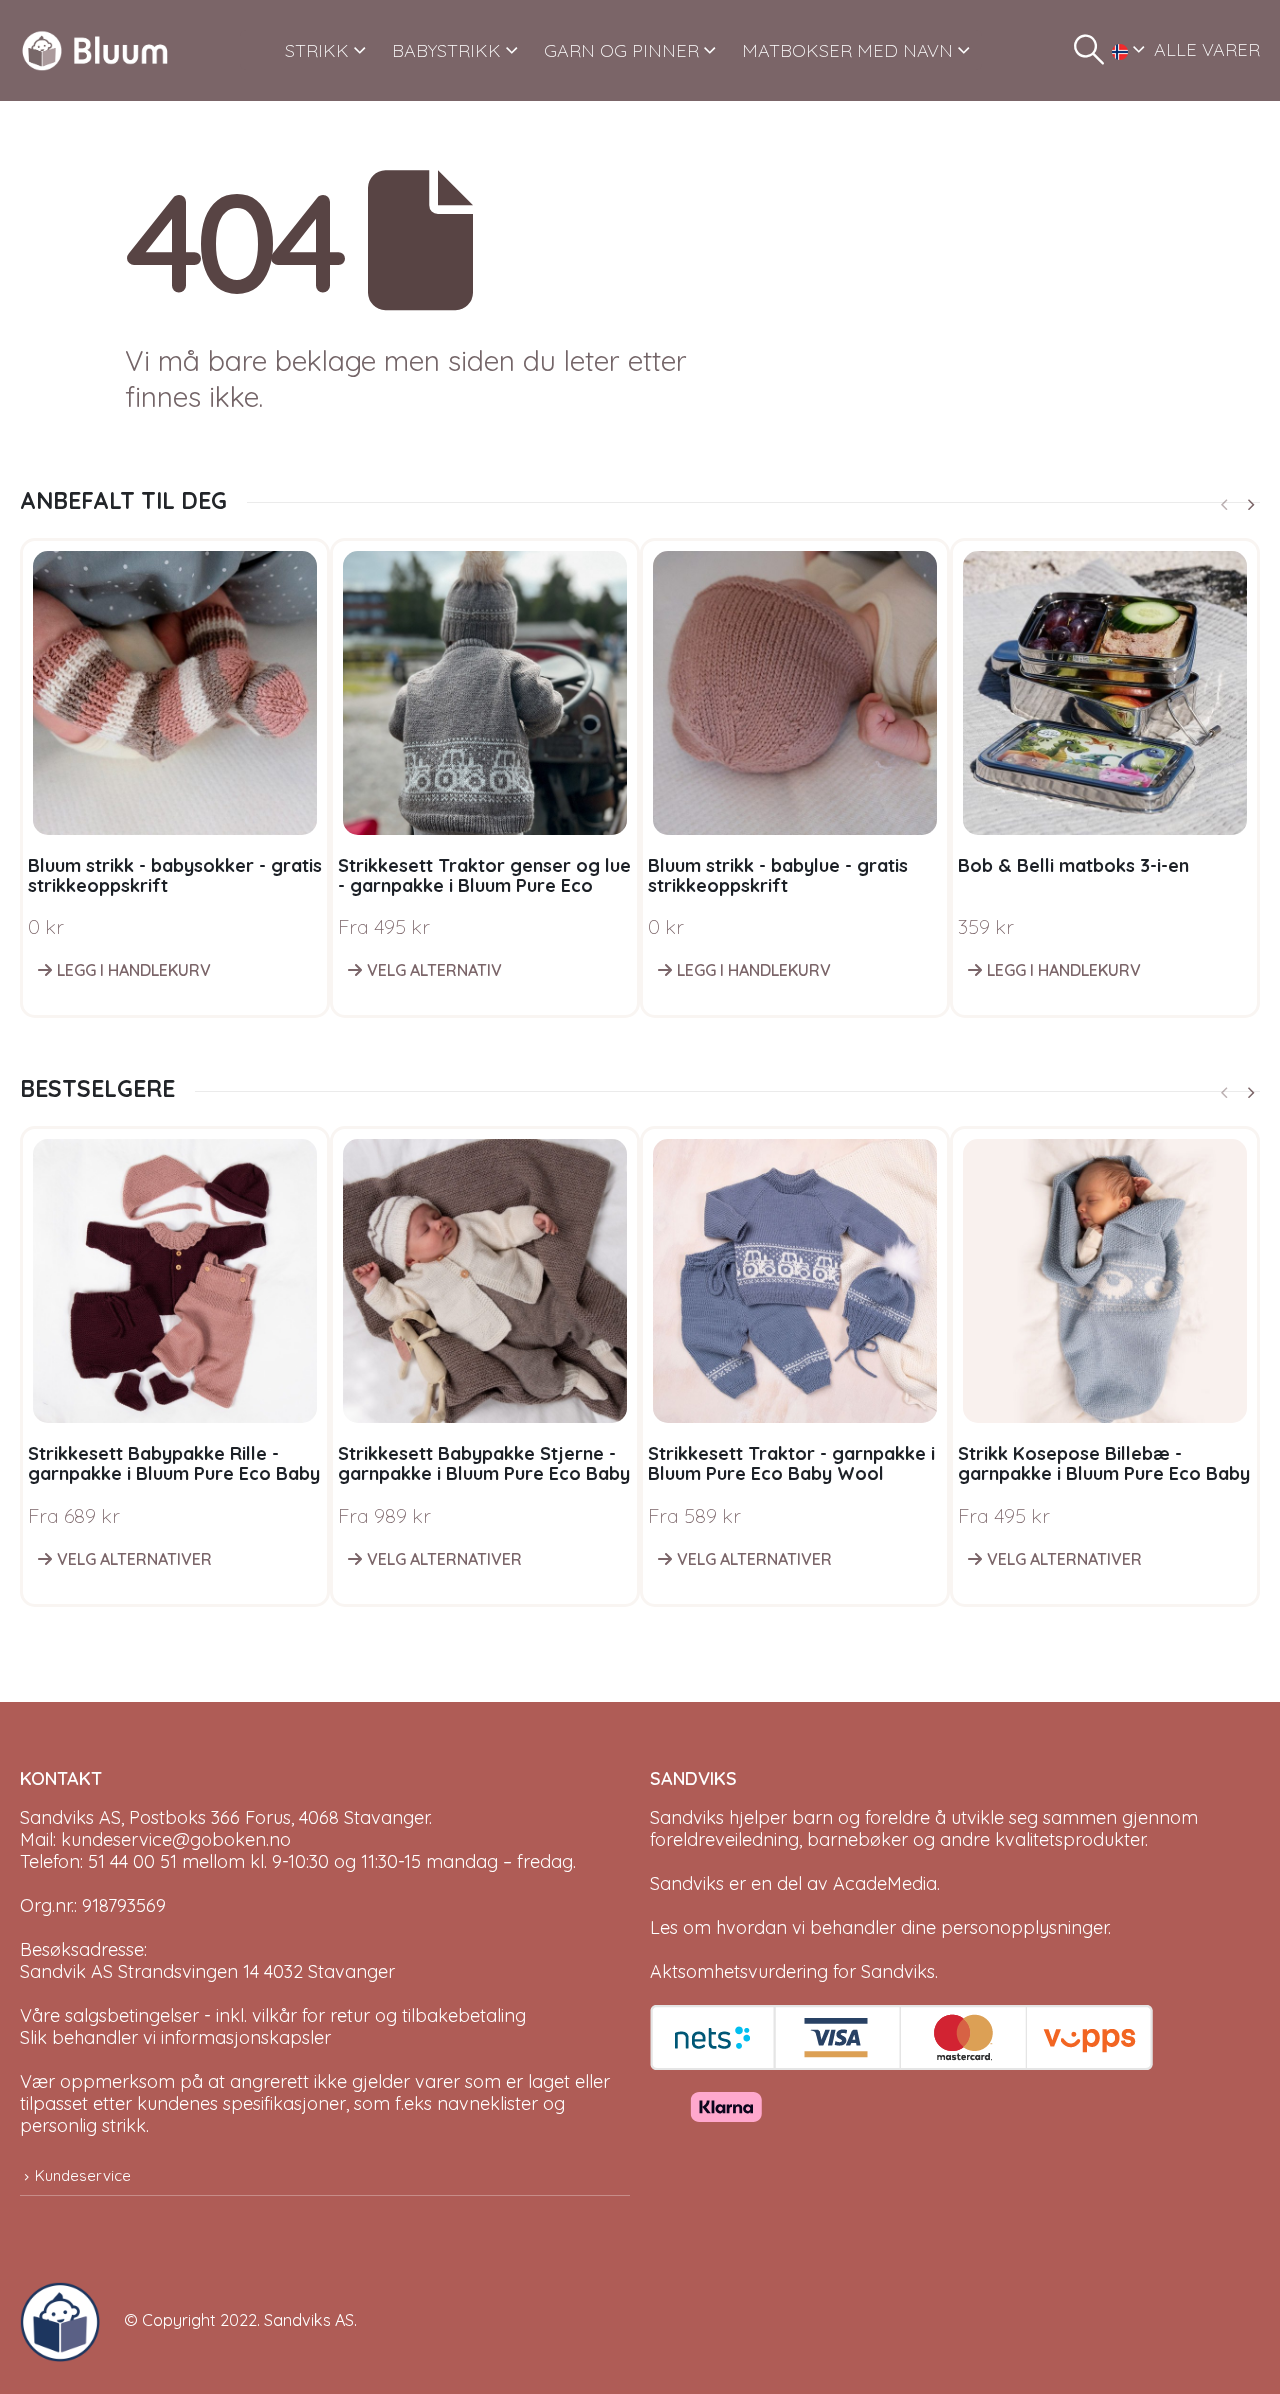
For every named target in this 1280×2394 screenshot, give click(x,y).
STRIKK (317, 50)
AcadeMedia (885, 1883)
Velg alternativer (134, 1559)
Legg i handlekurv (134, 970)
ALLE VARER (1207, 49)
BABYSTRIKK (446, 50)
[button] (1089, 50)
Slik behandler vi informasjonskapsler (175, 2037)
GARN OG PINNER (621, 50)
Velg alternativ (434, 970)
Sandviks (687, 1817)
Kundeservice (83, 2175)
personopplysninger (1024, 1927)
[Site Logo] (95, 50)
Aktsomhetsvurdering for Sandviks (792, 1971)
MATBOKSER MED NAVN (847, 50)
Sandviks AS (309, 2320)
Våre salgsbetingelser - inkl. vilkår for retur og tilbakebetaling (273, 2015)
